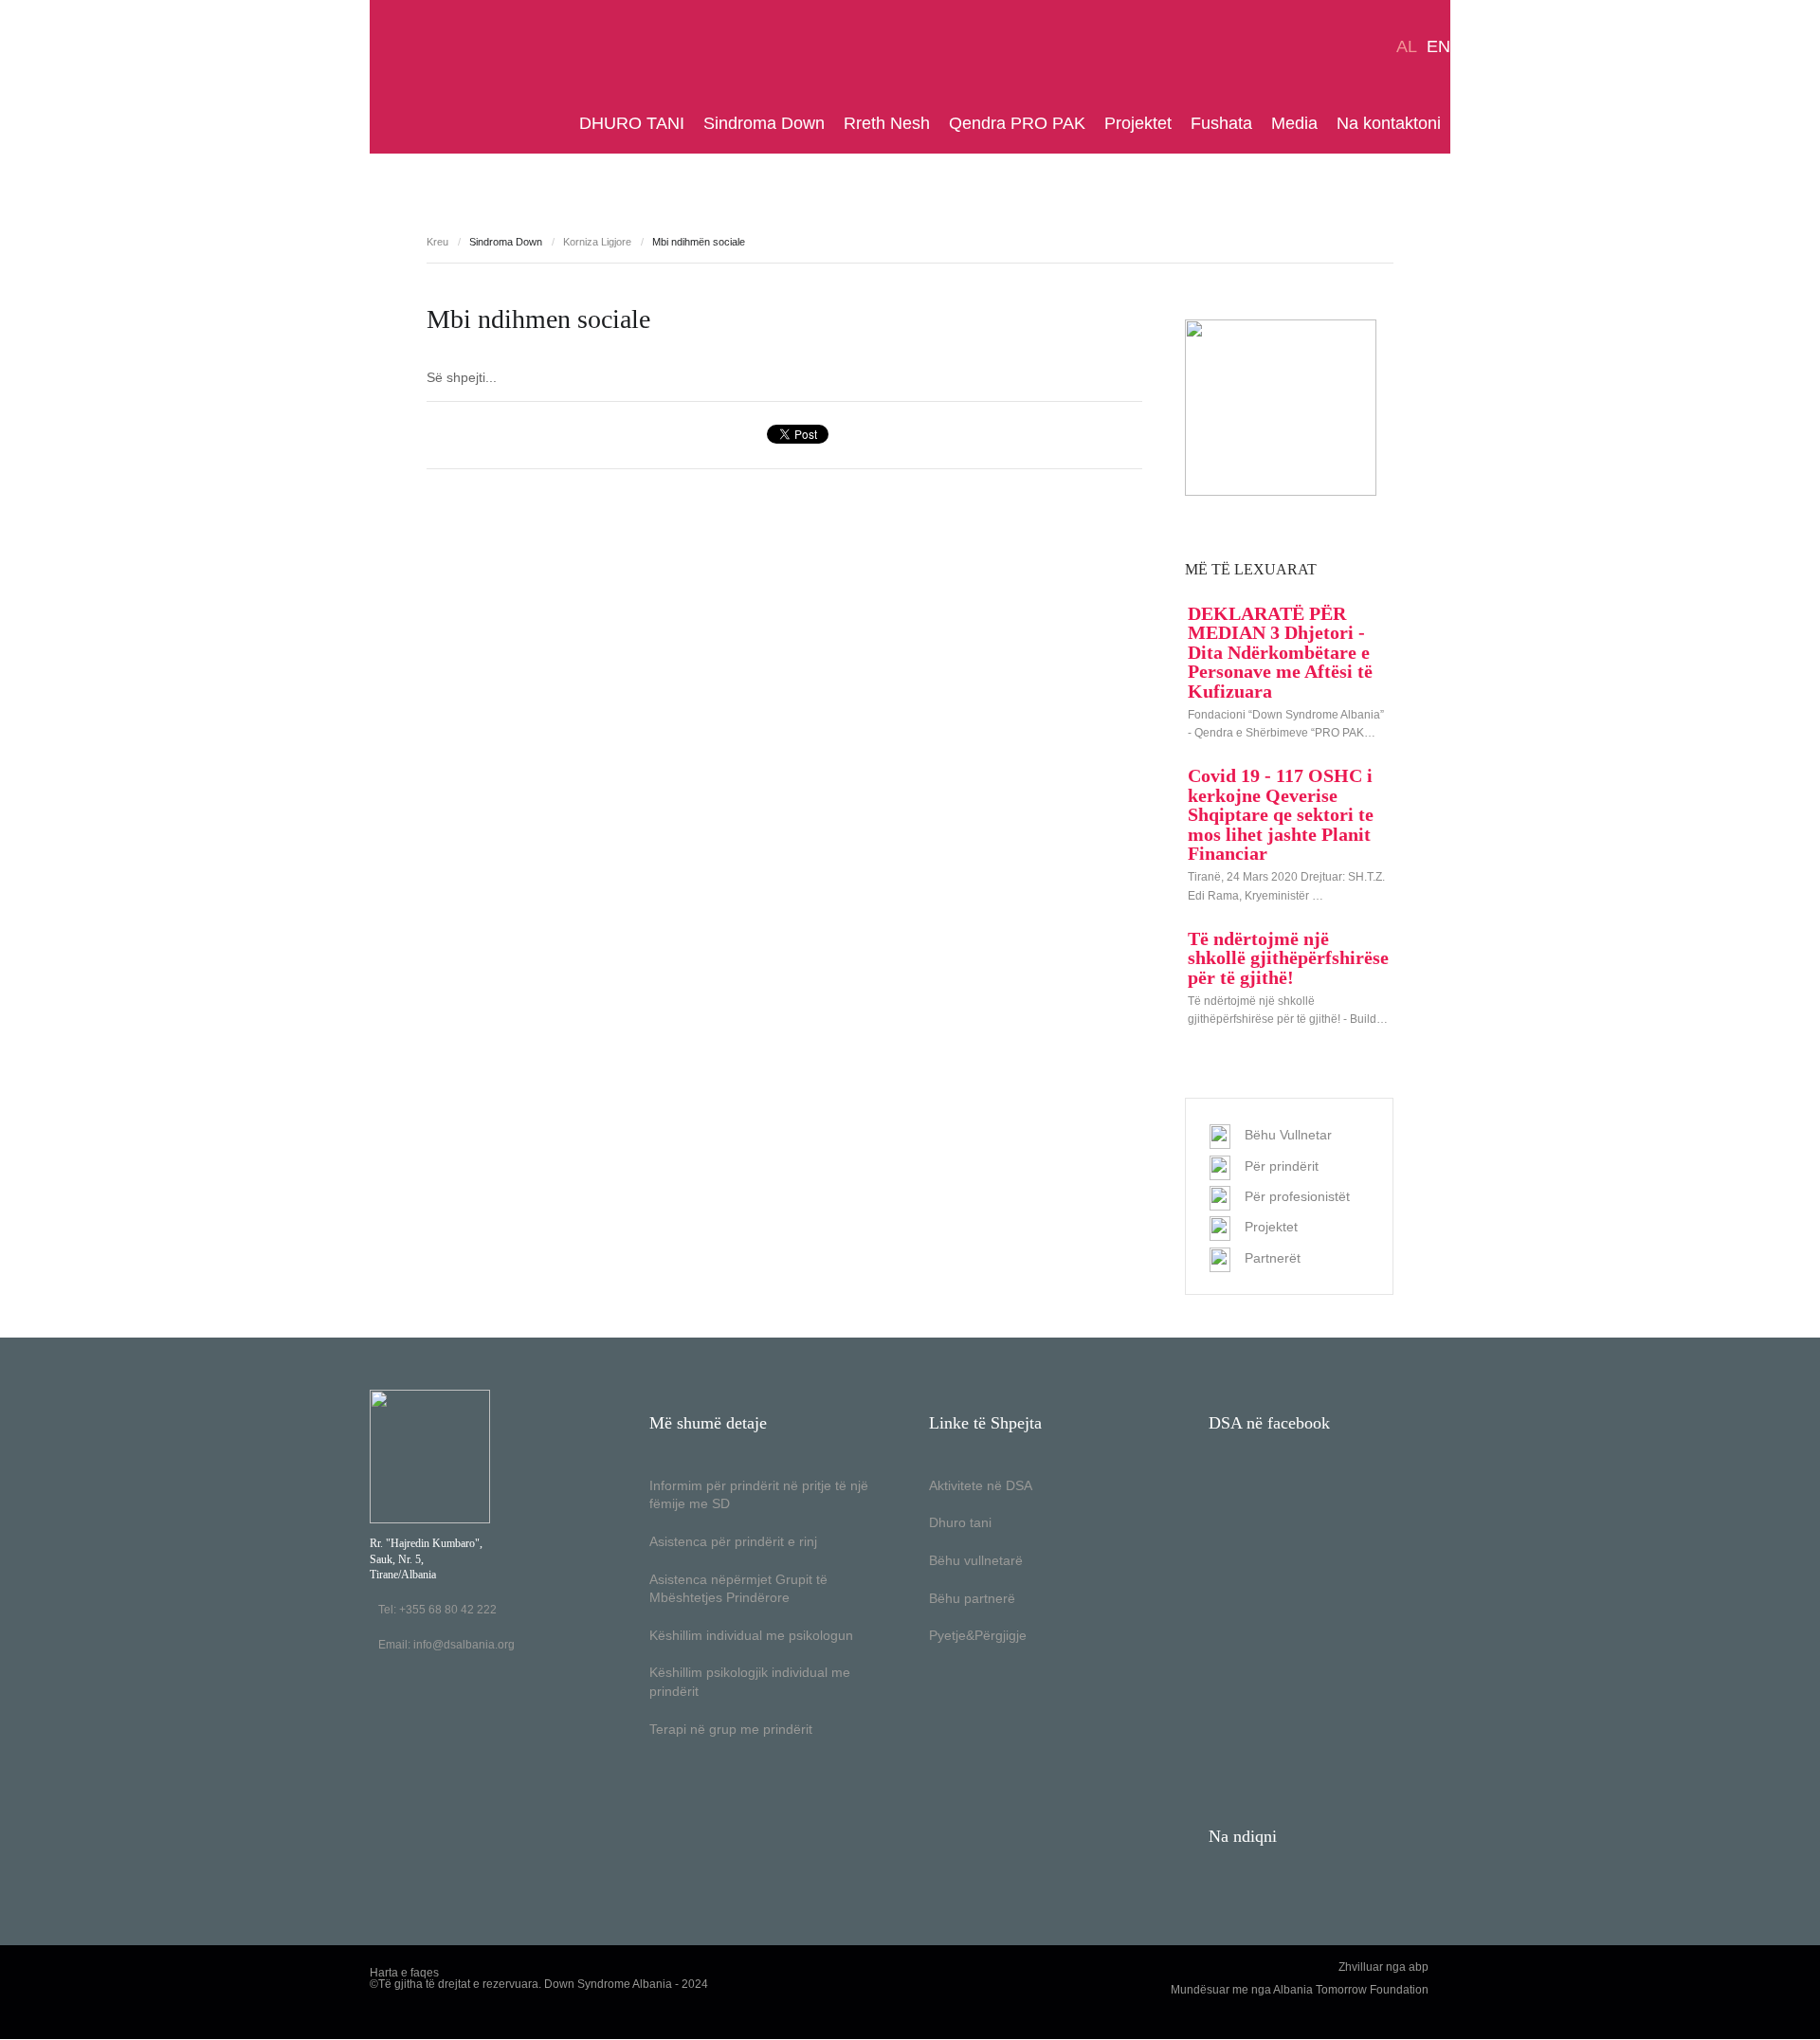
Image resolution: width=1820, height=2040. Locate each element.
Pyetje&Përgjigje (978, 1635)
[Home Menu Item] (565, 123)
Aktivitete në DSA (981, 1485)
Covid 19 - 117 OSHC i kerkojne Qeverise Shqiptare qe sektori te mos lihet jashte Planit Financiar (1281, 814)
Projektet (1138, 123)
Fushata (1221, 123)
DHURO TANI (632, 123)
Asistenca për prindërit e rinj (733, 1541)
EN (1438, 46)
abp (1419, 1967)
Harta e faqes (404, 1973)
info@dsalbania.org (464, 1645)
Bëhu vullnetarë (976, 1560)
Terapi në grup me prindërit (731, 1729)
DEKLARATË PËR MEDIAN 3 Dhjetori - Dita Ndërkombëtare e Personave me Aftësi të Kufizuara (1280, 652)
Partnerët (1273, 1258)
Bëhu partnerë (972, 1598)
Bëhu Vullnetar (1288, 1135)
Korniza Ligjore (597, 242)
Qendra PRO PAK (1017, 123)
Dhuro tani (960, 1522)
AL (1407, 46)
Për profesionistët (1297, 1196)
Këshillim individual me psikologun (751, 1635)
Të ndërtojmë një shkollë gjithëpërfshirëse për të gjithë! (1288, 958)
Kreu (437, 242)
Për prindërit (1282, 1166)
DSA (429, 77)
